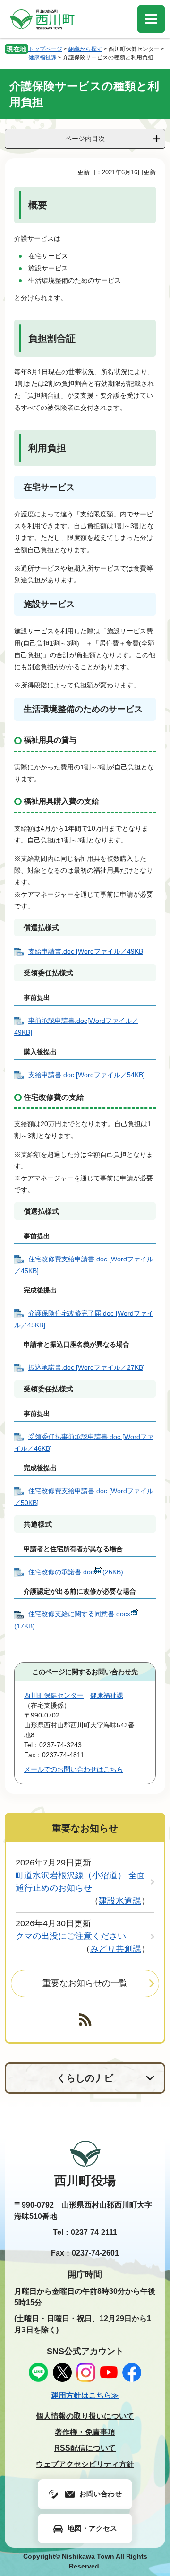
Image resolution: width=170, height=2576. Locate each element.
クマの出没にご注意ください (71, 1936)
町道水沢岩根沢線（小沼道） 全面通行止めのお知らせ (81, 1882)
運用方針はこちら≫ (85, 2395)
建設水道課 (120, 1901)
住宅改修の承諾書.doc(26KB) (76, 1572)
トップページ (45, 49)
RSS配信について (85, 2448)
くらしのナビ (85, 2078)
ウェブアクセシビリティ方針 (85, 2464)
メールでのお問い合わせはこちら (74, 1769)
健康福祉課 (42, 57)
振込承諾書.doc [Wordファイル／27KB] (87, 1367)
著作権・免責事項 (85, 2432)
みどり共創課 (116, 1949)
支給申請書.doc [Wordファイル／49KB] (87, 951)
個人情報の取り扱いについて (85, 2416)
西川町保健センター (54, 1695)
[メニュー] (151, 19)
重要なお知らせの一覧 (85, 1983)
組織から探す (85, 49)
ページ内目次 (85, 139)
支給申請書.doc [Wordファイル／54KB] (87, 1075)
